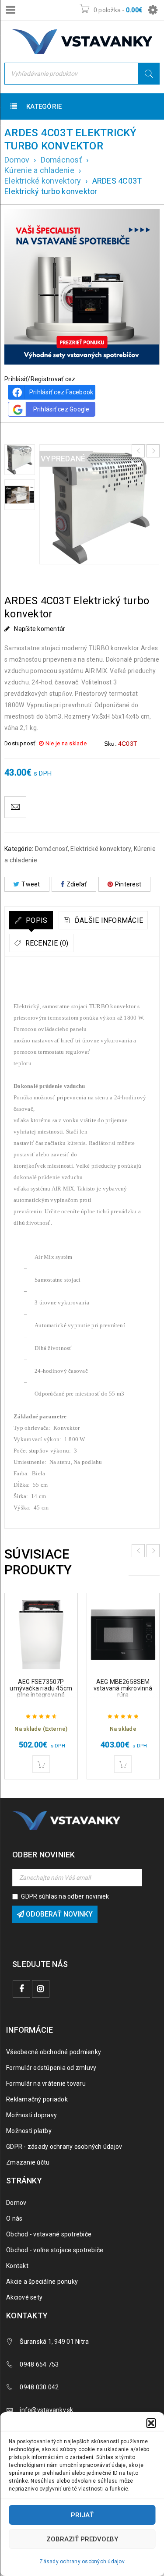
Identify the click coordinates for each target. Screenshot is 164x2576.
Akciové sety (24, 2297)
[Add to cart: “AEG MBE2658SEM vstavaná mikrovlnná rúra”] (123, 1764)
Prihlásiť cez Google (61, 409)
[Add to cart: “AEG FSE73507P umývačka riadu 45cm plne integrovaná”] (41, 1764)
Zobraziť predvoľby (82, 2539)
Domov (17, 160)
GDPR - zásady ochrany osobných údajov (64, 2147)
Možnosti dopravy (31, 2115)
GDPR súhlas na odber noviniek (65, 1896)
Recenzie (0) (46, 943)
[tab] (31, 920)
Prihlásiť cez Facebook (61, 392)
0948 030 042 (39, 2387)
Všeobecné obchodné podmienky (54, 2052)
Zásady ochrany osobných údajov (82, 2562)
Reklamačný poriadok (37, 2099)
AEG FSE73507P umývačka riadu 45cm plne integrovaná (41, 1688)
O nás (14, 2218)
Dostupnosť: (21, 743)
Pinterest (128, 884)
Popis (36, 920)
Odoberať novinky (58, 1914)
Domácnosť (61, 160)
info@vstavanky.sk (46, 2410)
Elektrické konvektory (43, 181)
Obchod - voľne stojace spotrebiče (55, 2250)
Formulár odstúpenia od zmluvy (51, 2068)
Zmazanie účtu (28, 2162)
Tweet (31, 884)
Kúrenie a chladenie (39, 170)
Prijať (82, 2515)
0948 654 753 (39, 2364)
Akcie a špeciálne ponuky (42, 2282)
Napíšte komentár (40, 629)
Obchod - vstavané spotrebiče (49, 2234)
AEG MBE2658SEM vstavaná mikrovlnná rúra (123, 1688)
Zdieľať (77, 884)
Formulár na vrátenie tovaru (46, 2083)
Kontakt (17, 2266)
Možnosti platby (29, 2131)
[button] (151, 2423)
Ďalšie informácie (108, 920)
